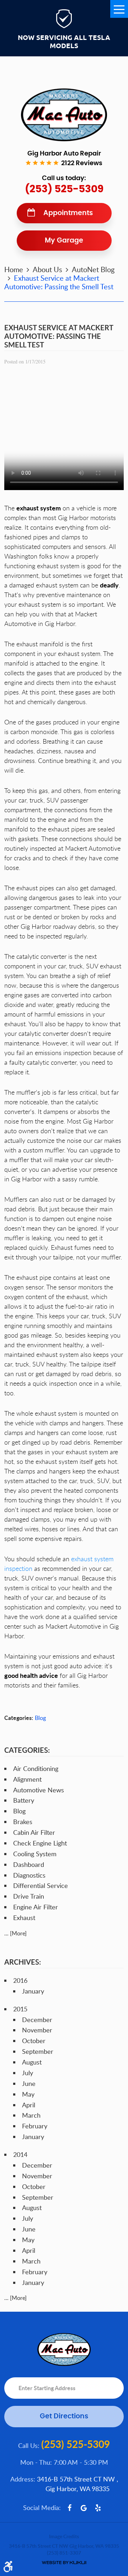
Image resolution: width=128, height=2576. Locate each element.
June (29, 2083)
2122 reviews (82, 163)
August (32, 2062)
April (29, 2105)
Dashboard (29, 1864)
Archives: (23, 1962)
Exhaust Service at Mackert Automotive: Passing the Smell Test (59, 282)
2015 (20, 2009)
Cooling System (35, 1854)
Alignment (27, 1779)
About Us (47, 269)
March (31, 2115)
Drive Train (29, 1896)
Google (84, 2508)
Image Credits (64, 2536)
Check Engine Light (40, 1843)
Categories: (27, 1750)
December (37, 2020)
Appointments (68, 213)
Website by (64, 2563)
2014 (20, 2154)
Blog (40, 1718)
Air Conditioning (36, 1768)
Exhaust (24, 1918)
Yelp (98, 2508)
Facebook (70, 2508)
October (34, 2041)
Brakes (23, 1822)
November (37, 2030)
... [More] (15, 1933)
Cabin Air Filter (34, 1832)
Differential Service (41, 1885)
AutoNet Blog (93, 269)
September (38, 2051)
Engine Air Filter (36, 1907)
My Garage (64, 241)
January (33, 1991)
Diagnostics (29, 1875)
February (35, 2126)
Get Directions (64, 2416)
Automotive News (39, 1790)
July (28, 2073)
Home (14, 269)
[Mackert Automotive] (64, 115)
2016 (20, 1980)
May (28, 2094)
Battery (24, 1800)
